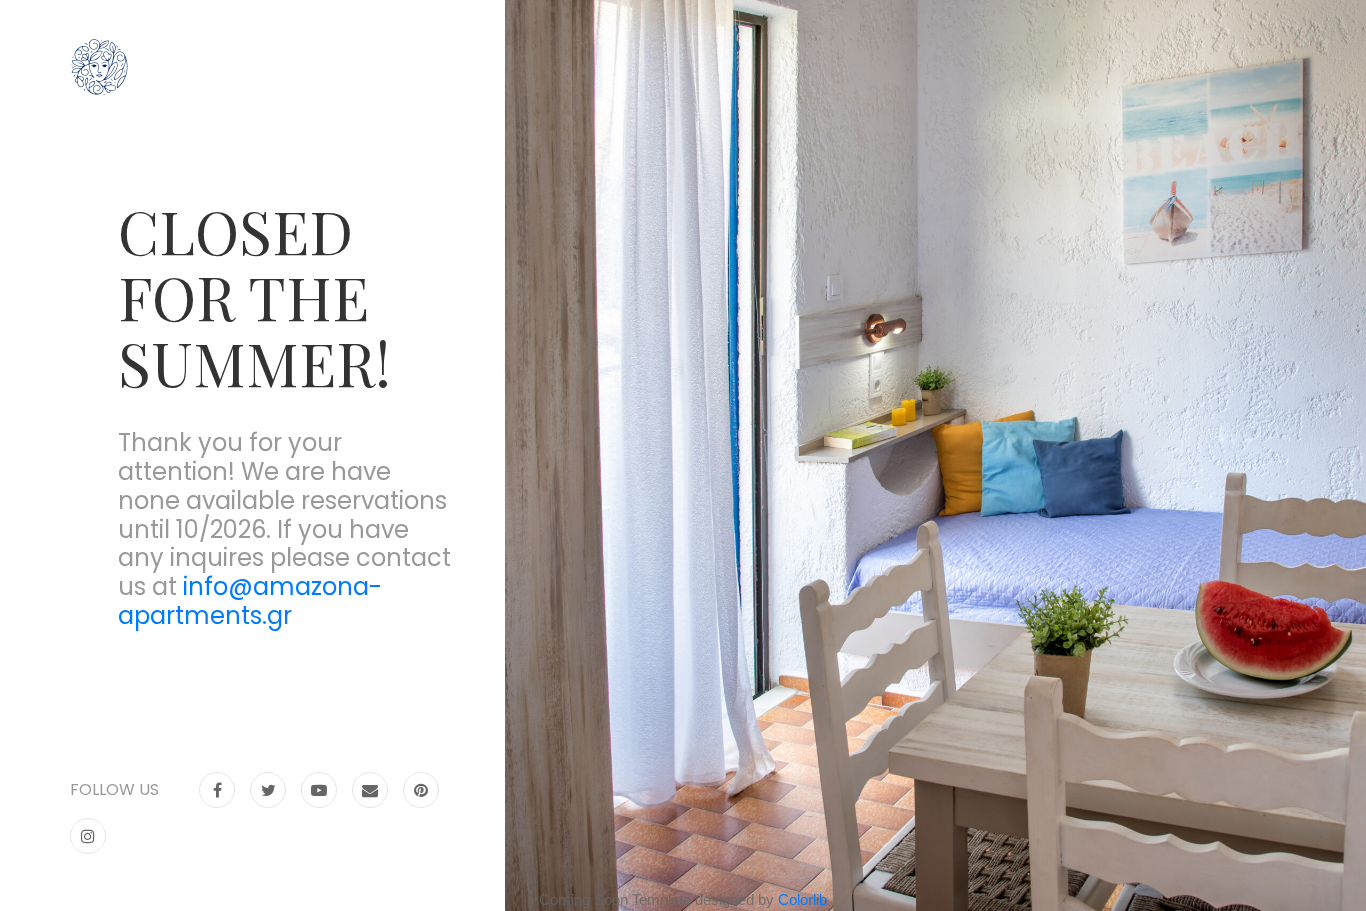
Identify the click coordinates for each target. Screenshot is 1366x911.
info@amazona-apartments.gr (250, 601)
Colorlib (802, 899)
